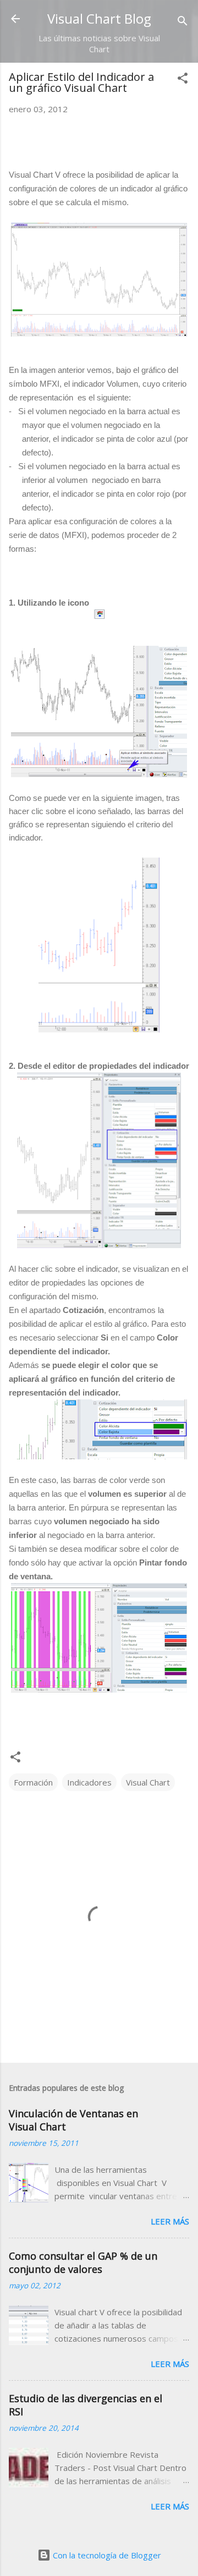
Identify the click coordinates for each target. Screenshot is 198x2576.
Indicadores (89, 1782)
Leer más (170, 2221)
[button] (183, 80)
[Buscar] (183, 22)
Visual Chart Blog (99, 18)
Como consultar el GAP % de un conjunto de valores (83, 2262)
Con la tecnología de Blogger (106, 2555)
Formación (33, 1782)
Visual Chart (148, 1782)
